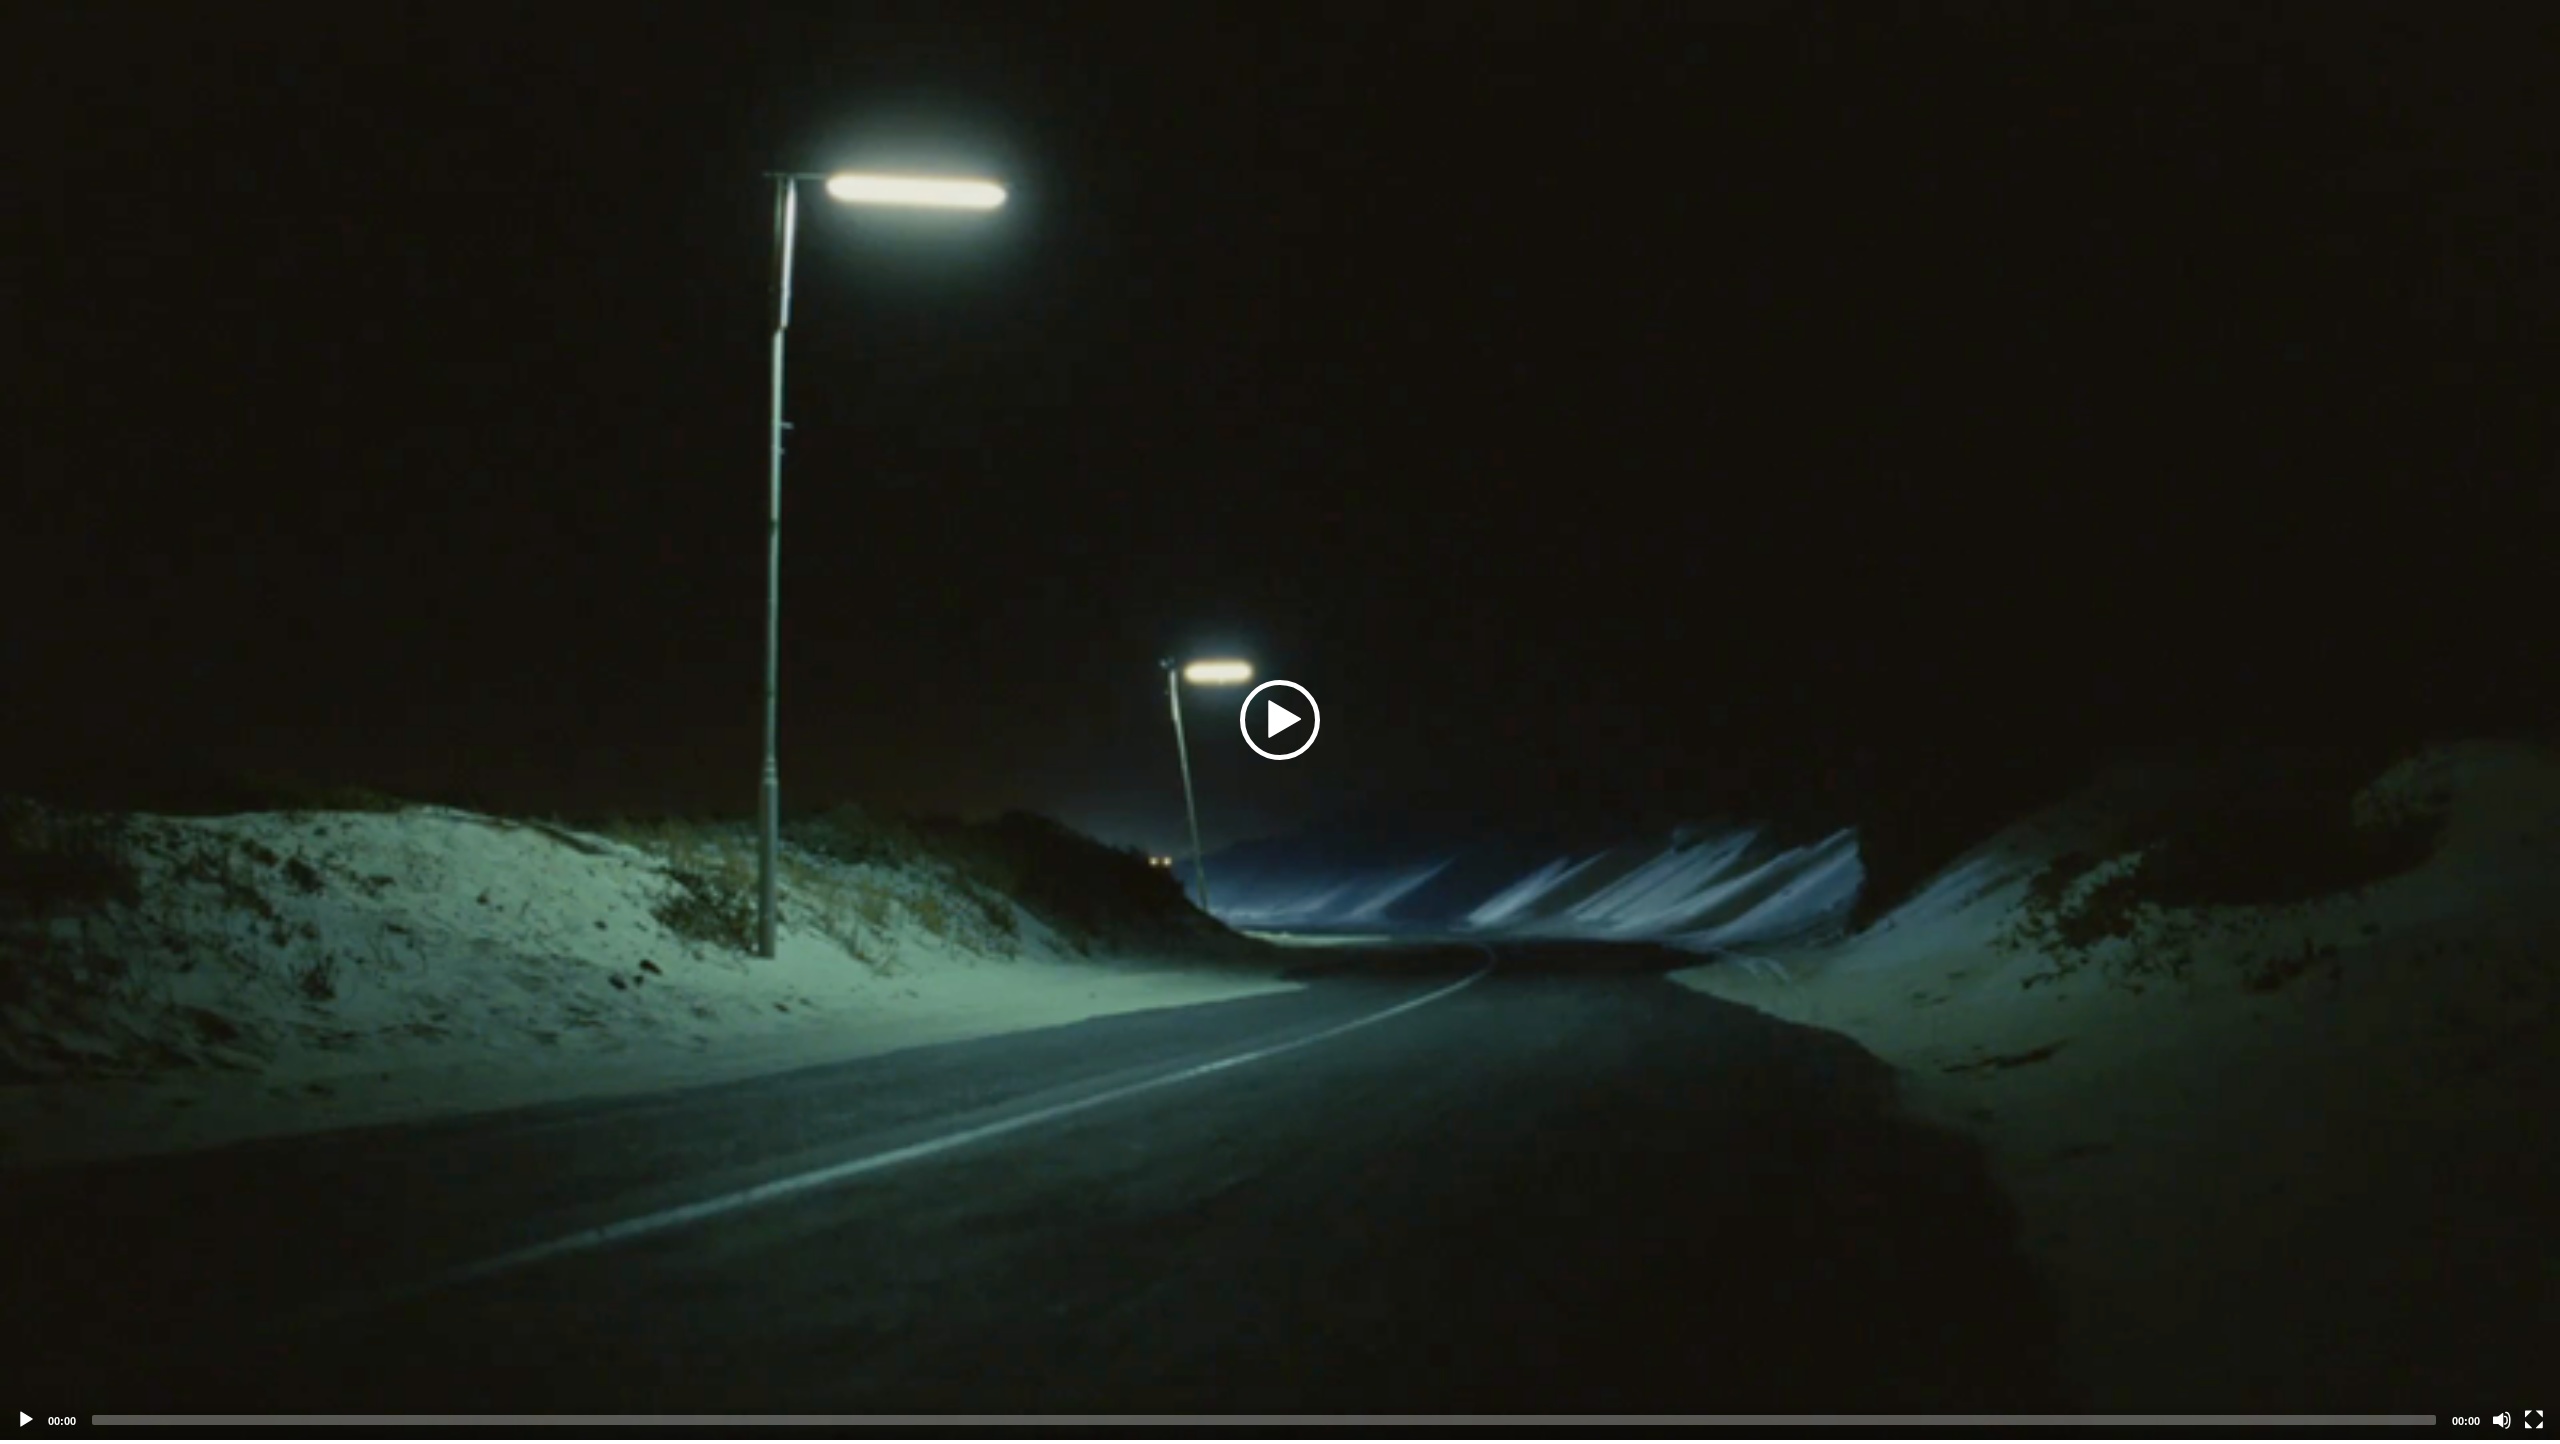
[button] (1280, 720)
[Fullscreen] (2534, 1420)
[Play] (26, 1420)
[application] (1280, 720)
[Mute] (2502, 1420)
